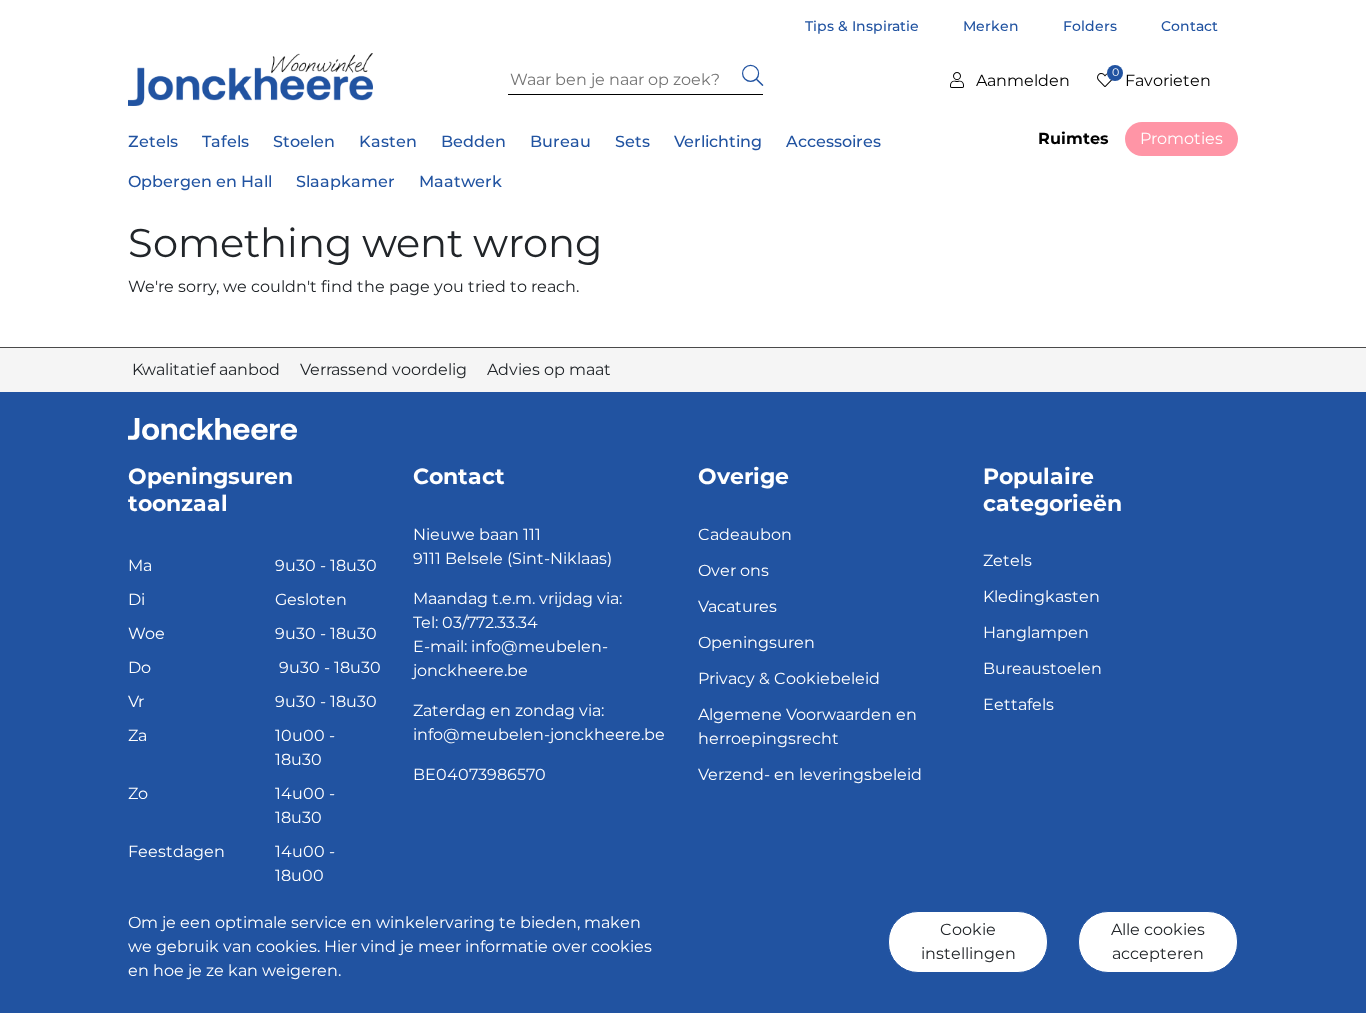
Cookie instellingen (968, 941)
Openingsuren (756, 642)
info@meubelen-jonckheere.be (539, 734)
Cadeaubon (745, 534)
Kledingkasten (1041, 596)
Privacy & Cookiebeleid (789, 678)
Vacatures (737, 606)
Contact (1189, 26)
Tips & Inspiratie (864, 26)
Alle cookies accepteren (1158, 941)
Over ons (733, 570)
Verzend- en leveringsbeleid (810, 774)
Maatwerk (460, 181)
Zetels (1007, 560)
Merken (993, 26)
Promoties (1181, 138)
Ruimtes (1073, 138)
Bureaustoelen (1042, 668)
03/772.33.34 (490, 622)
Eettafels (1018, 704)
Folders (1092, 26)
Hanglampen (1036, 632)
